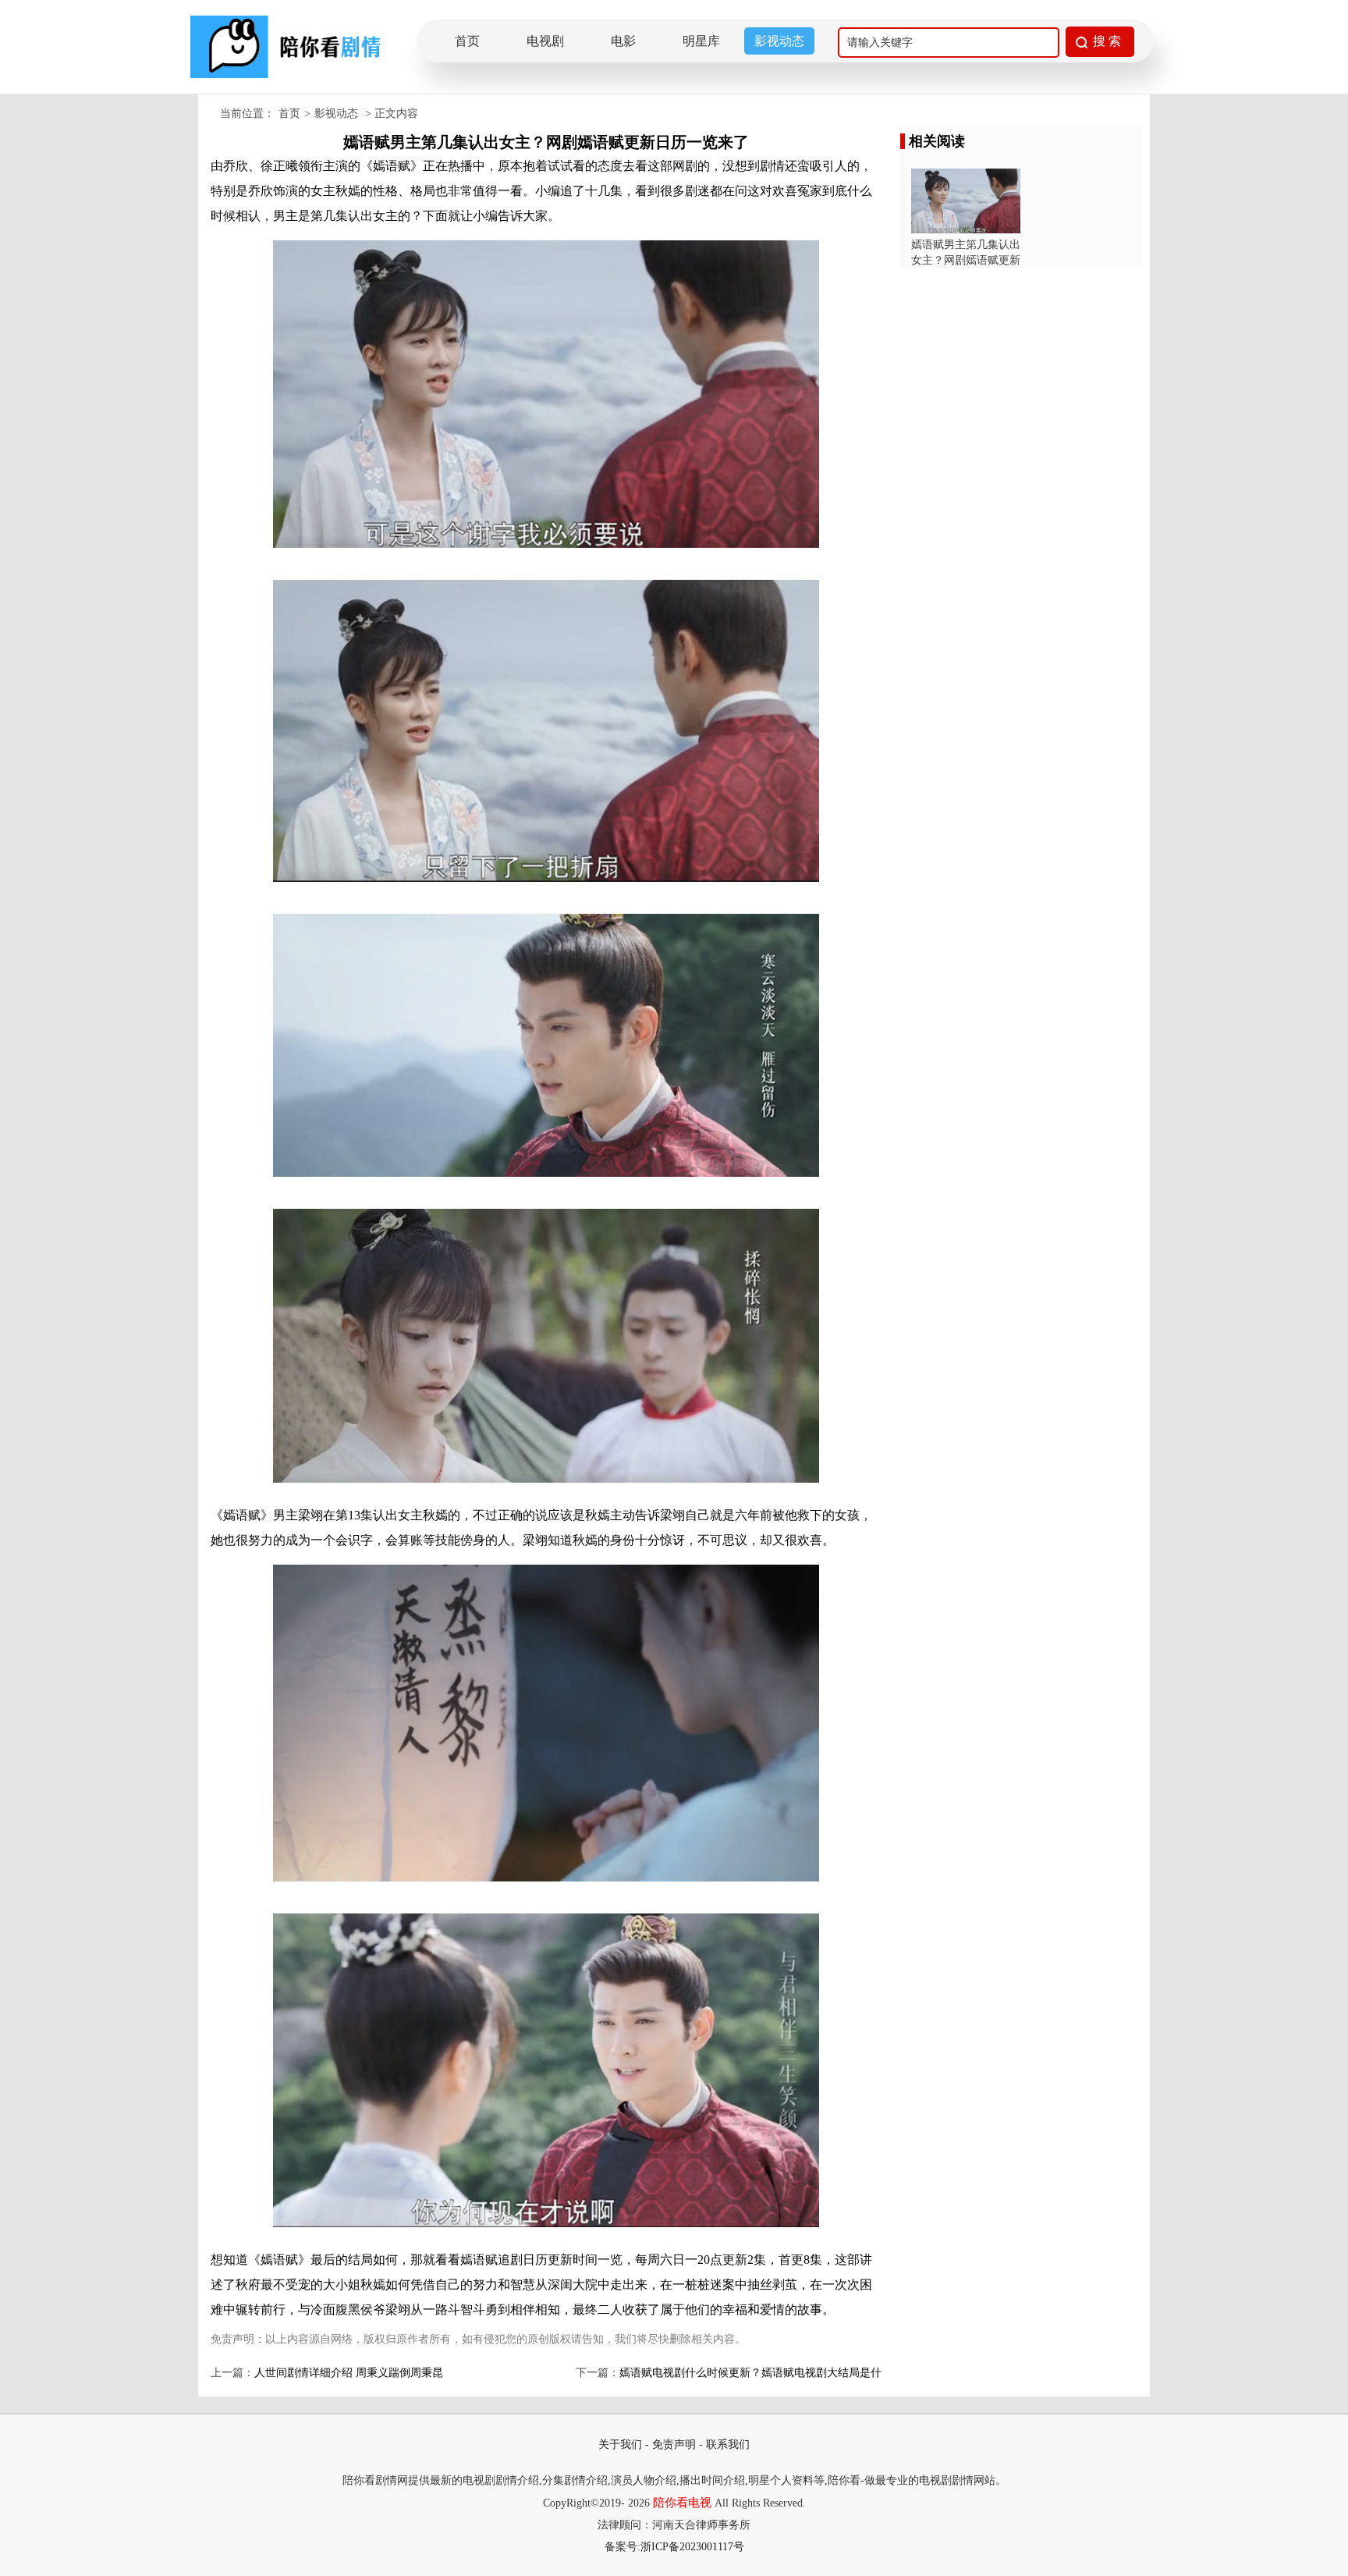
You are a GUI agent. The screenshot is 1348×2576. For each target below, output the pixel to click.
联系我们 (728, 2445)
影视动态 (779, 41)
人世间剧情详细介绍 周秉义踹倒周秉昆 (349, 2373)
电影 (623, 41)
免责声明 (674, 2445)
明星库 (701, 41)
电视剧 (545, 41)
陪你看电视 (682, 2503)
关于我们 (620, 2445)
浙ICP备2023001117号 (692, 2547)
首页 (467, 41)
